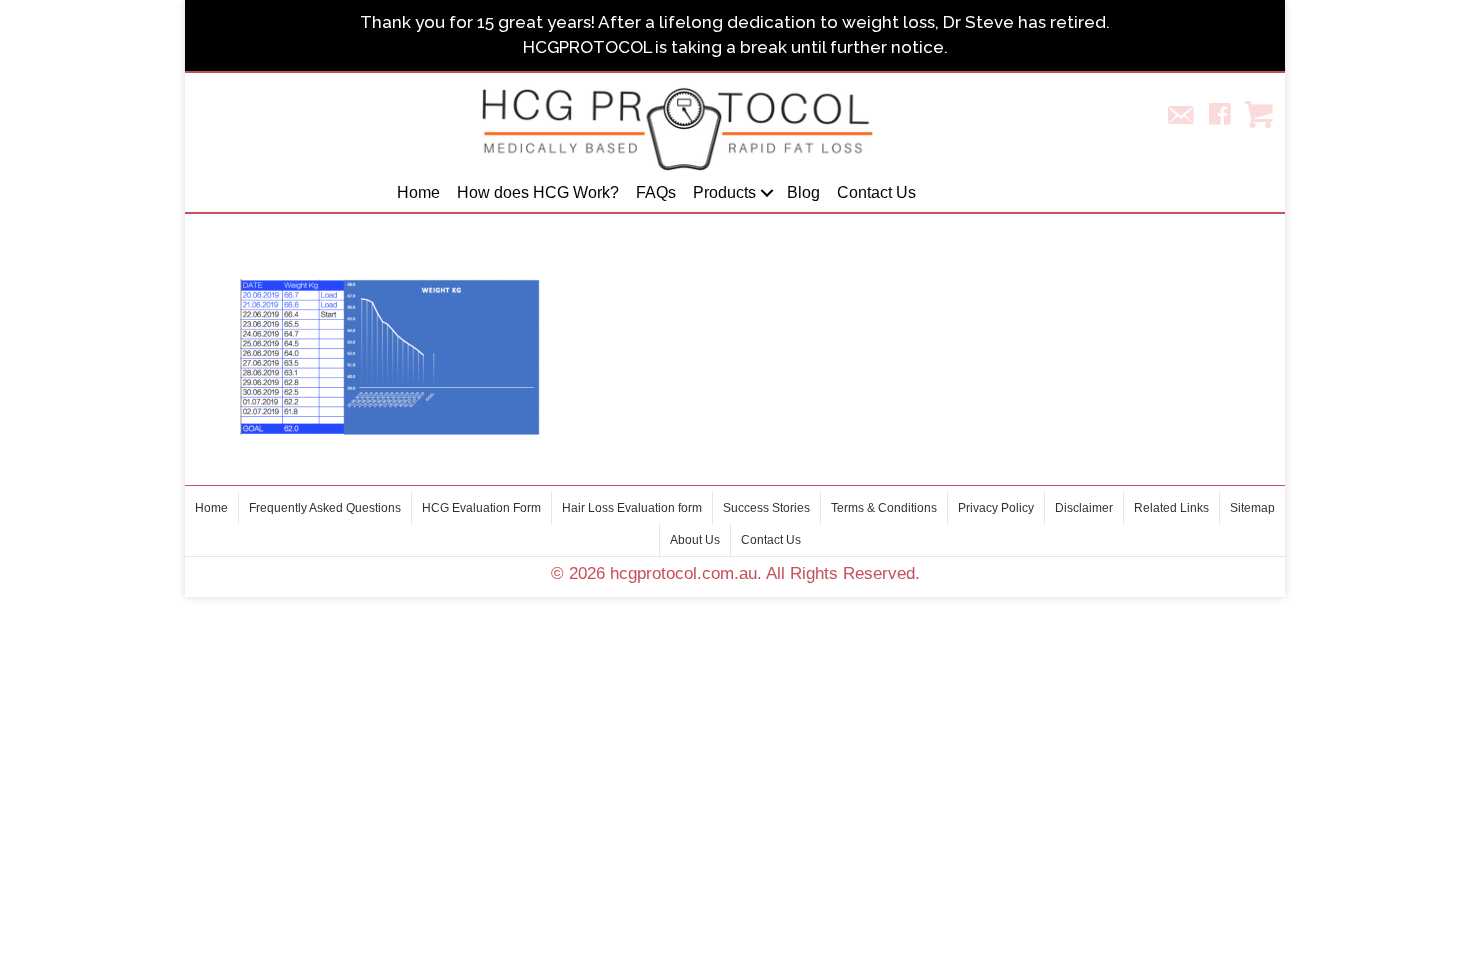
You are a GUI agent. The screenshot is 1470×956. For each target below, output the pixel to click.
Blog (803, 192)
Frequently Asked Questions (325, 508)
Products (724, 192)
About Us (695, 540)
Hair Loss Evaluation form (632, 508)
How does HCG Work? (538, 192)
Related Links (1171, 508)
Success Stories (766, 508)
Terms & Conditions (884, 508)
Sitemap (1252, 508)
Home (418, 192)
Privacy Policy (996, 508)
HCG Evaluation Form (481, 508)
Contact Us (876, 192)
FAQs (656, 192)
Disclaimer (1084, 508)
